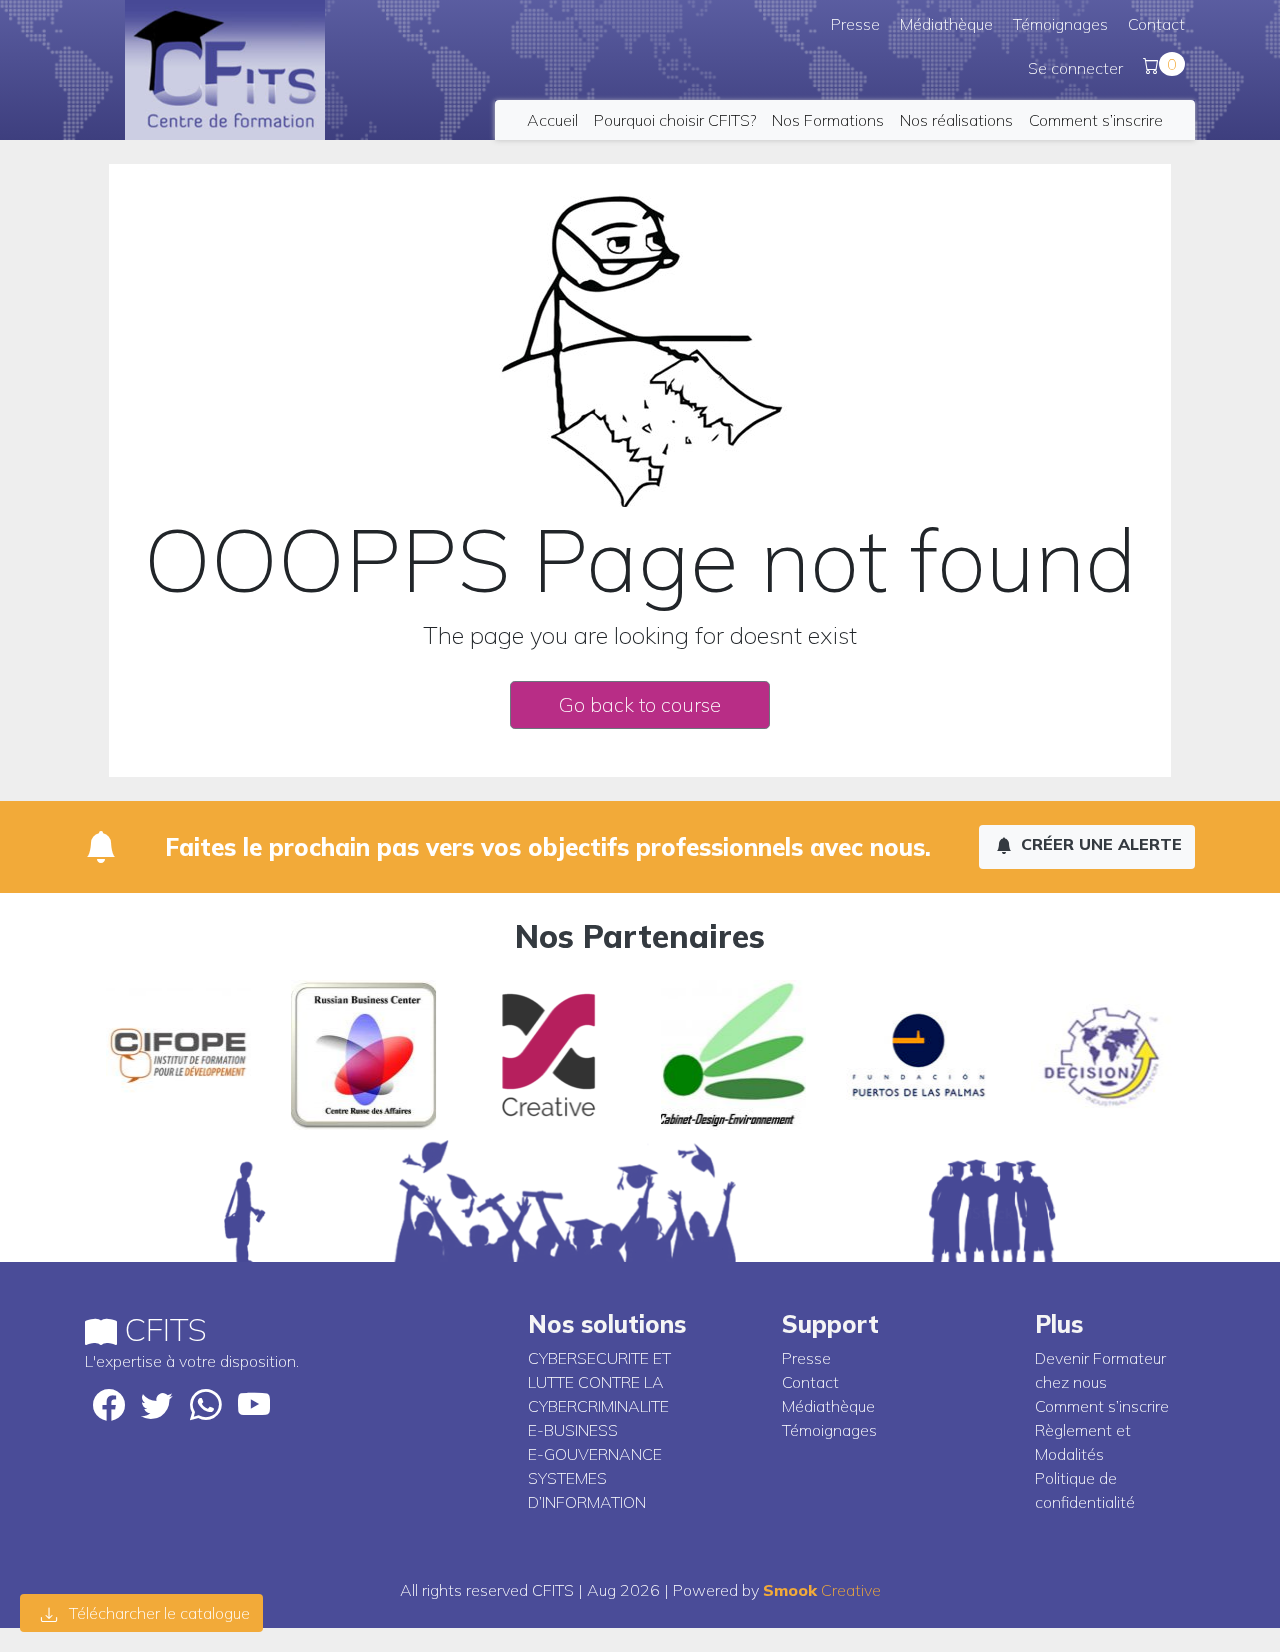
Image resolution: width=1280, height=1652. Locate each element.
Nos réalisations (956, 120)
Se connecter (1075, 68)
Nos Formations (828, 120)
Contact (1156, 24)
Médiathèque (946, 24)
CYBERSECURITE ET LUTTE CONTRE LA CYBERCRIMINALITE (599, 1382)
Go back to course (640, 704)
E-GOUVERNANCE (595, 1454)
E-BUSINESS (573, 1430)
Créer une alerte (1099, 844)
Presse (855, 24)
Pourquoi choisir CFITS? (675, 120)
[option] (177, 1055)
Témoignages (1060, 24)
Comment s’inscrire (1096, 120)
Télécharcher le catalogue (157, 1613)
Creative (822, 1590)
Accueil (552, 120)
